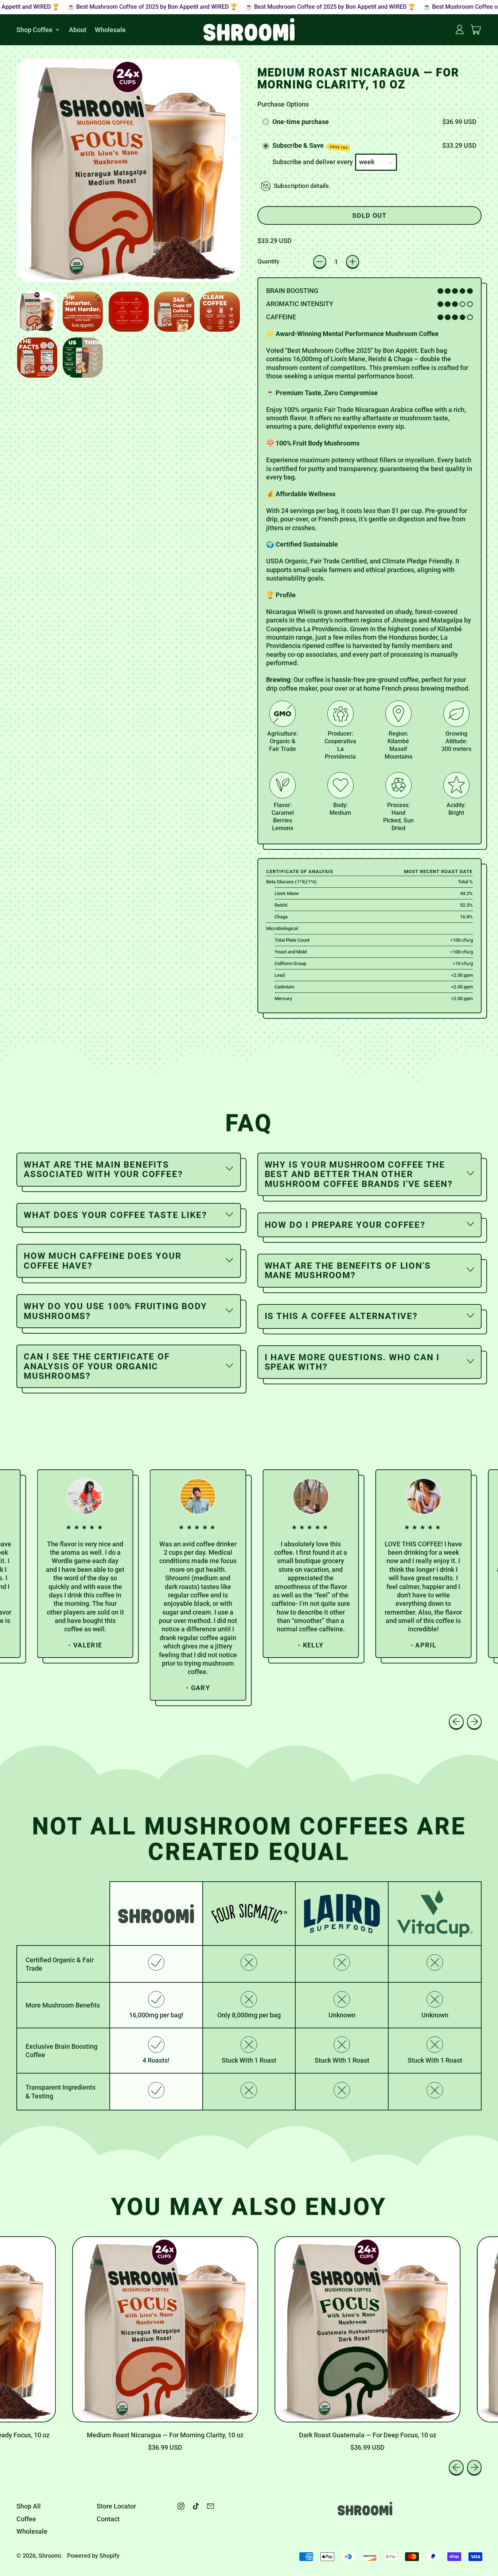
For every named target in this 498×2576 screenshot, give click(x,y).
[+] (353, 262)
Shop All (29, 2506)
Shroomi (50, 2556)
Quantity (268, 261)
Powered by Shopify (93, 2556)
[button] (37, 312)
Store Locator (116, 2506)
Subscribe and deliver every (313, 162)
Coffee (26, 2519)
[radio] (266, 122)
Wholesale (110, 29)
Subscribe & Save (310, 146)
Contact (108, 2519)
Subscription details (301, 186)
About (78, 29)
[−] (320, 262)
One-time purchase (301, 122)
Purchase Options (283, 104)
